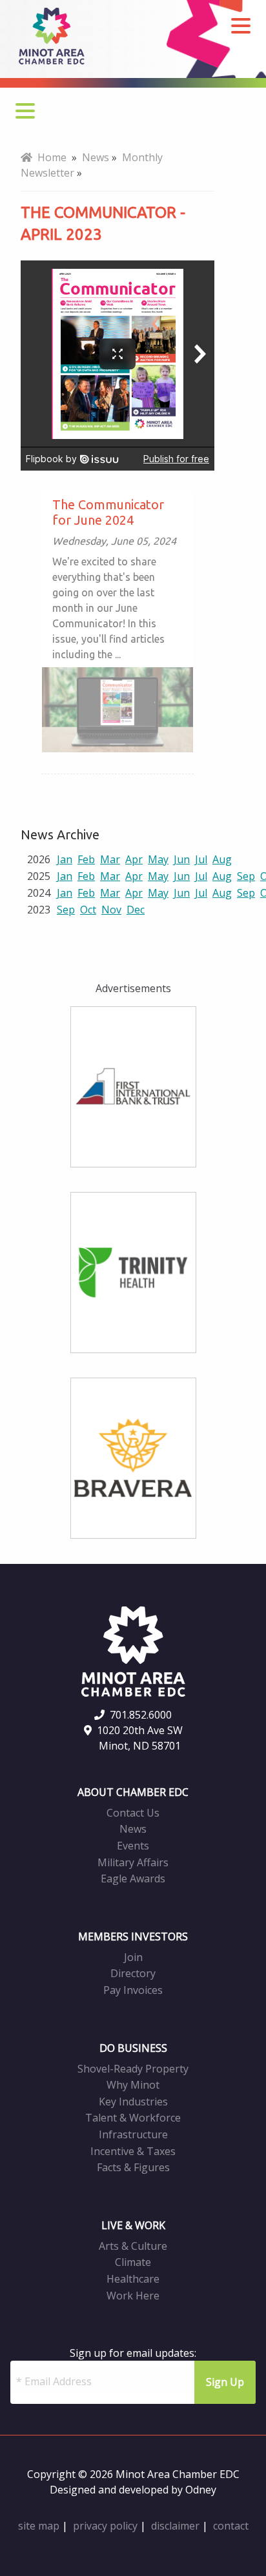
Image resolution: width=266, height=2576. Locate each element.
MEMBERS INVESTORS (133, 1937)
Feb (86, 859)
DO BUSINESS (133, 2048)
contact (231, 2526)
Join (133, 1957)
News (133, 1829)
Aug (222, 859)
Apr (134, 859)
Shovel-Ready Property (133, 2069)
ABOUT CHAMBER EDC (133, 1792)
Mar (110, 859)
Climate (133, 2262)
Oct (88, 910)
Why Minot (133, 2085)
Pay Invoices (133, 1990)
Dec (136, 910)
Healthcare (133, 2279)
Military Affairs (133, 1862)
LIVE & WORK (133, 2225)
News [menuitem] (96, 157)
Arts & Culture (133, 2246)
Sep (246, 876)
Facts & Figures (133, 2167)
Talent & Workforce (133, 2118)
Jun (182, 859)
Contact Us (133, 1813)
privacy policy (105, 2526)
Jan (65, 859)
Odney (201, 2490)
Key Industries (133, 2102)
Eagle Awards (133, 1878)
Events (133, 1846)
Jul (201, 859)
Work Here (133, 2296)
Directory (133, 1973)
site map (39, 2526)
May (158, 859)
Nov (111, 910)
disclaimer (175, 2526)
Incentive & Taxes (133, 2151)
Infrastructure (133, 2134)
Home (49, 157)
